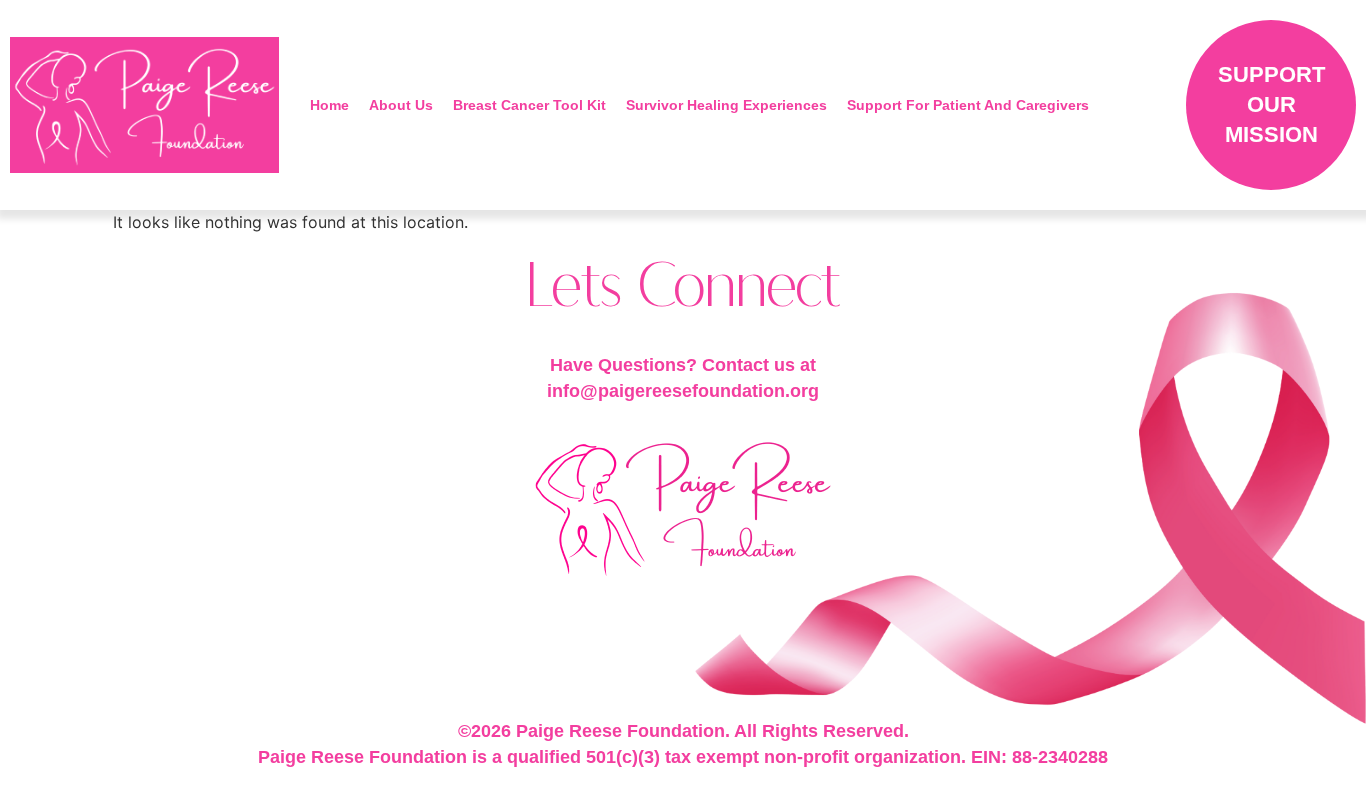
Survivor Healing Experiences (726, 105)
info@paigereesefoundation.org (683, 391)
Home (329, 105)
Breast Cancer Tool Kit (529, 105)
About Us (401, 105)
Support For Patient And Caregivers (968, 105)
